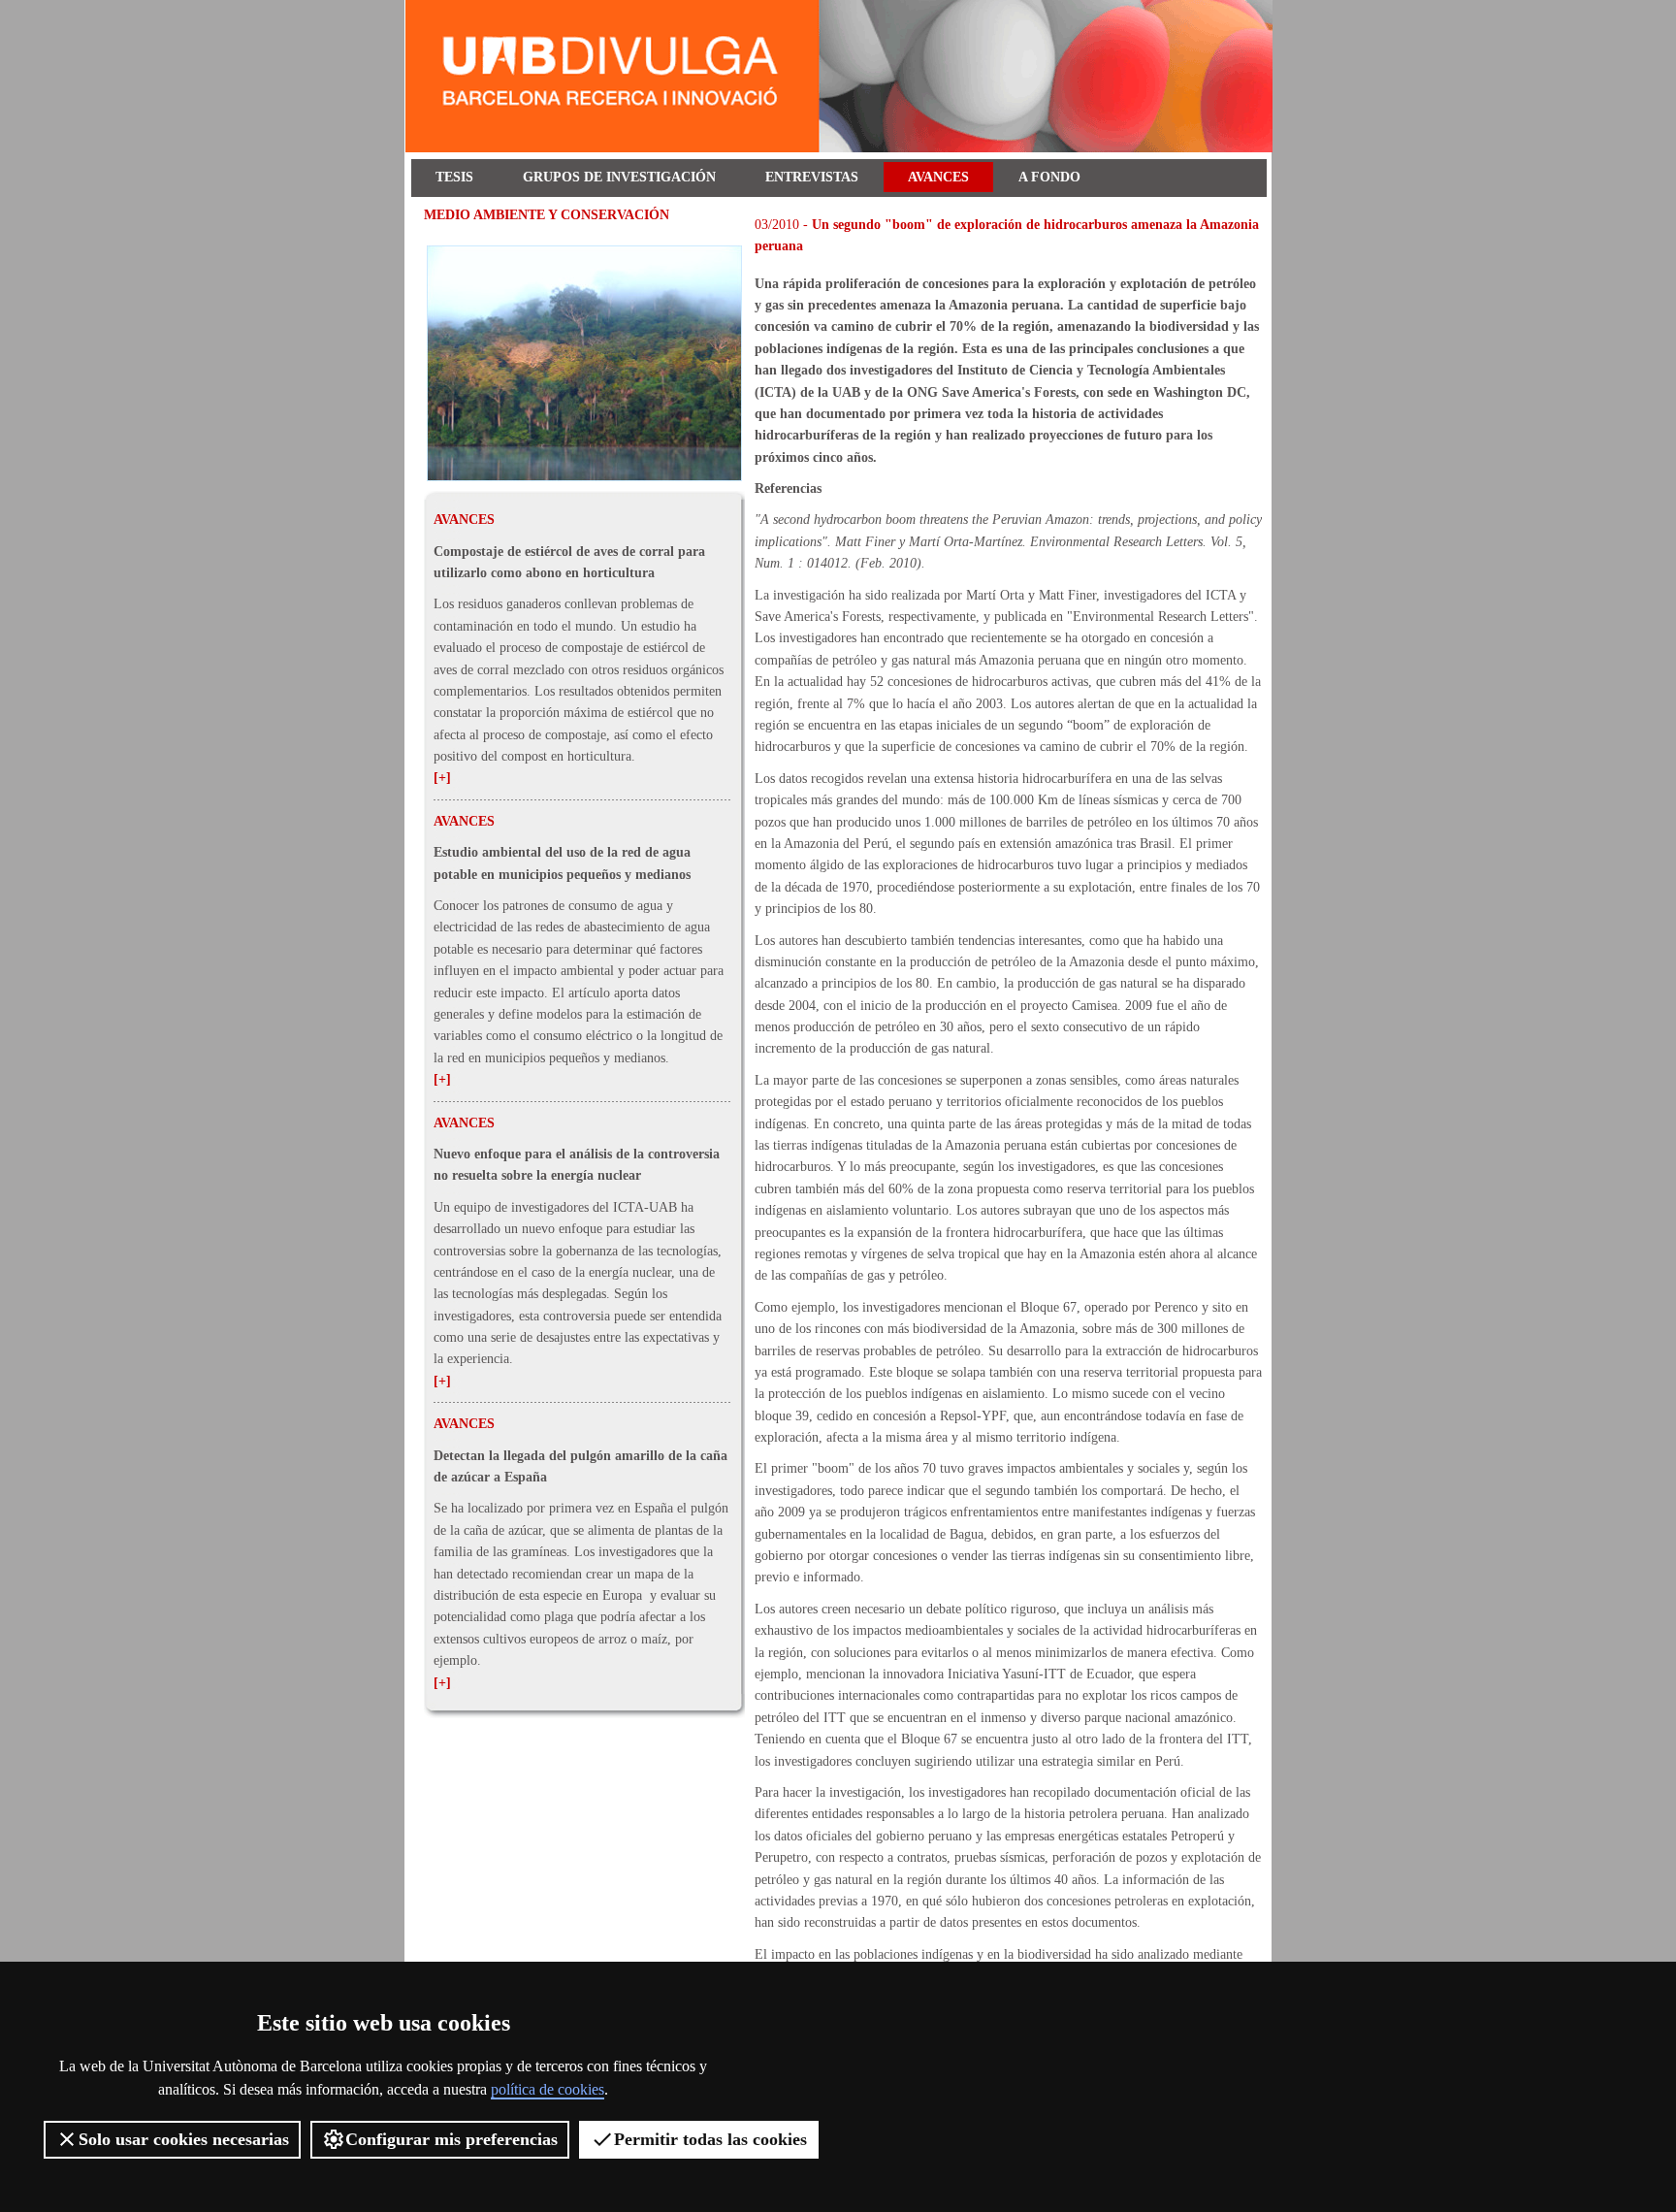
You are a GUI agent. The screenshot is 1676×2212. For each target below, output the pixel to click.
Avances (938, 177)
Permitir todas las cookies (710, 2139)
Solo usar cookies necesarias (184, 2139)
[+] (442, 778)
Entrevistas (812, 177)
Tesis (454, 177)
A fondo (1049, 177)
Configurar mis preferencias (451, 2139)
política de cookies (548, 2089)
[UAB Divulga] (842, 148)
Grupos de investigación (619, 177)
